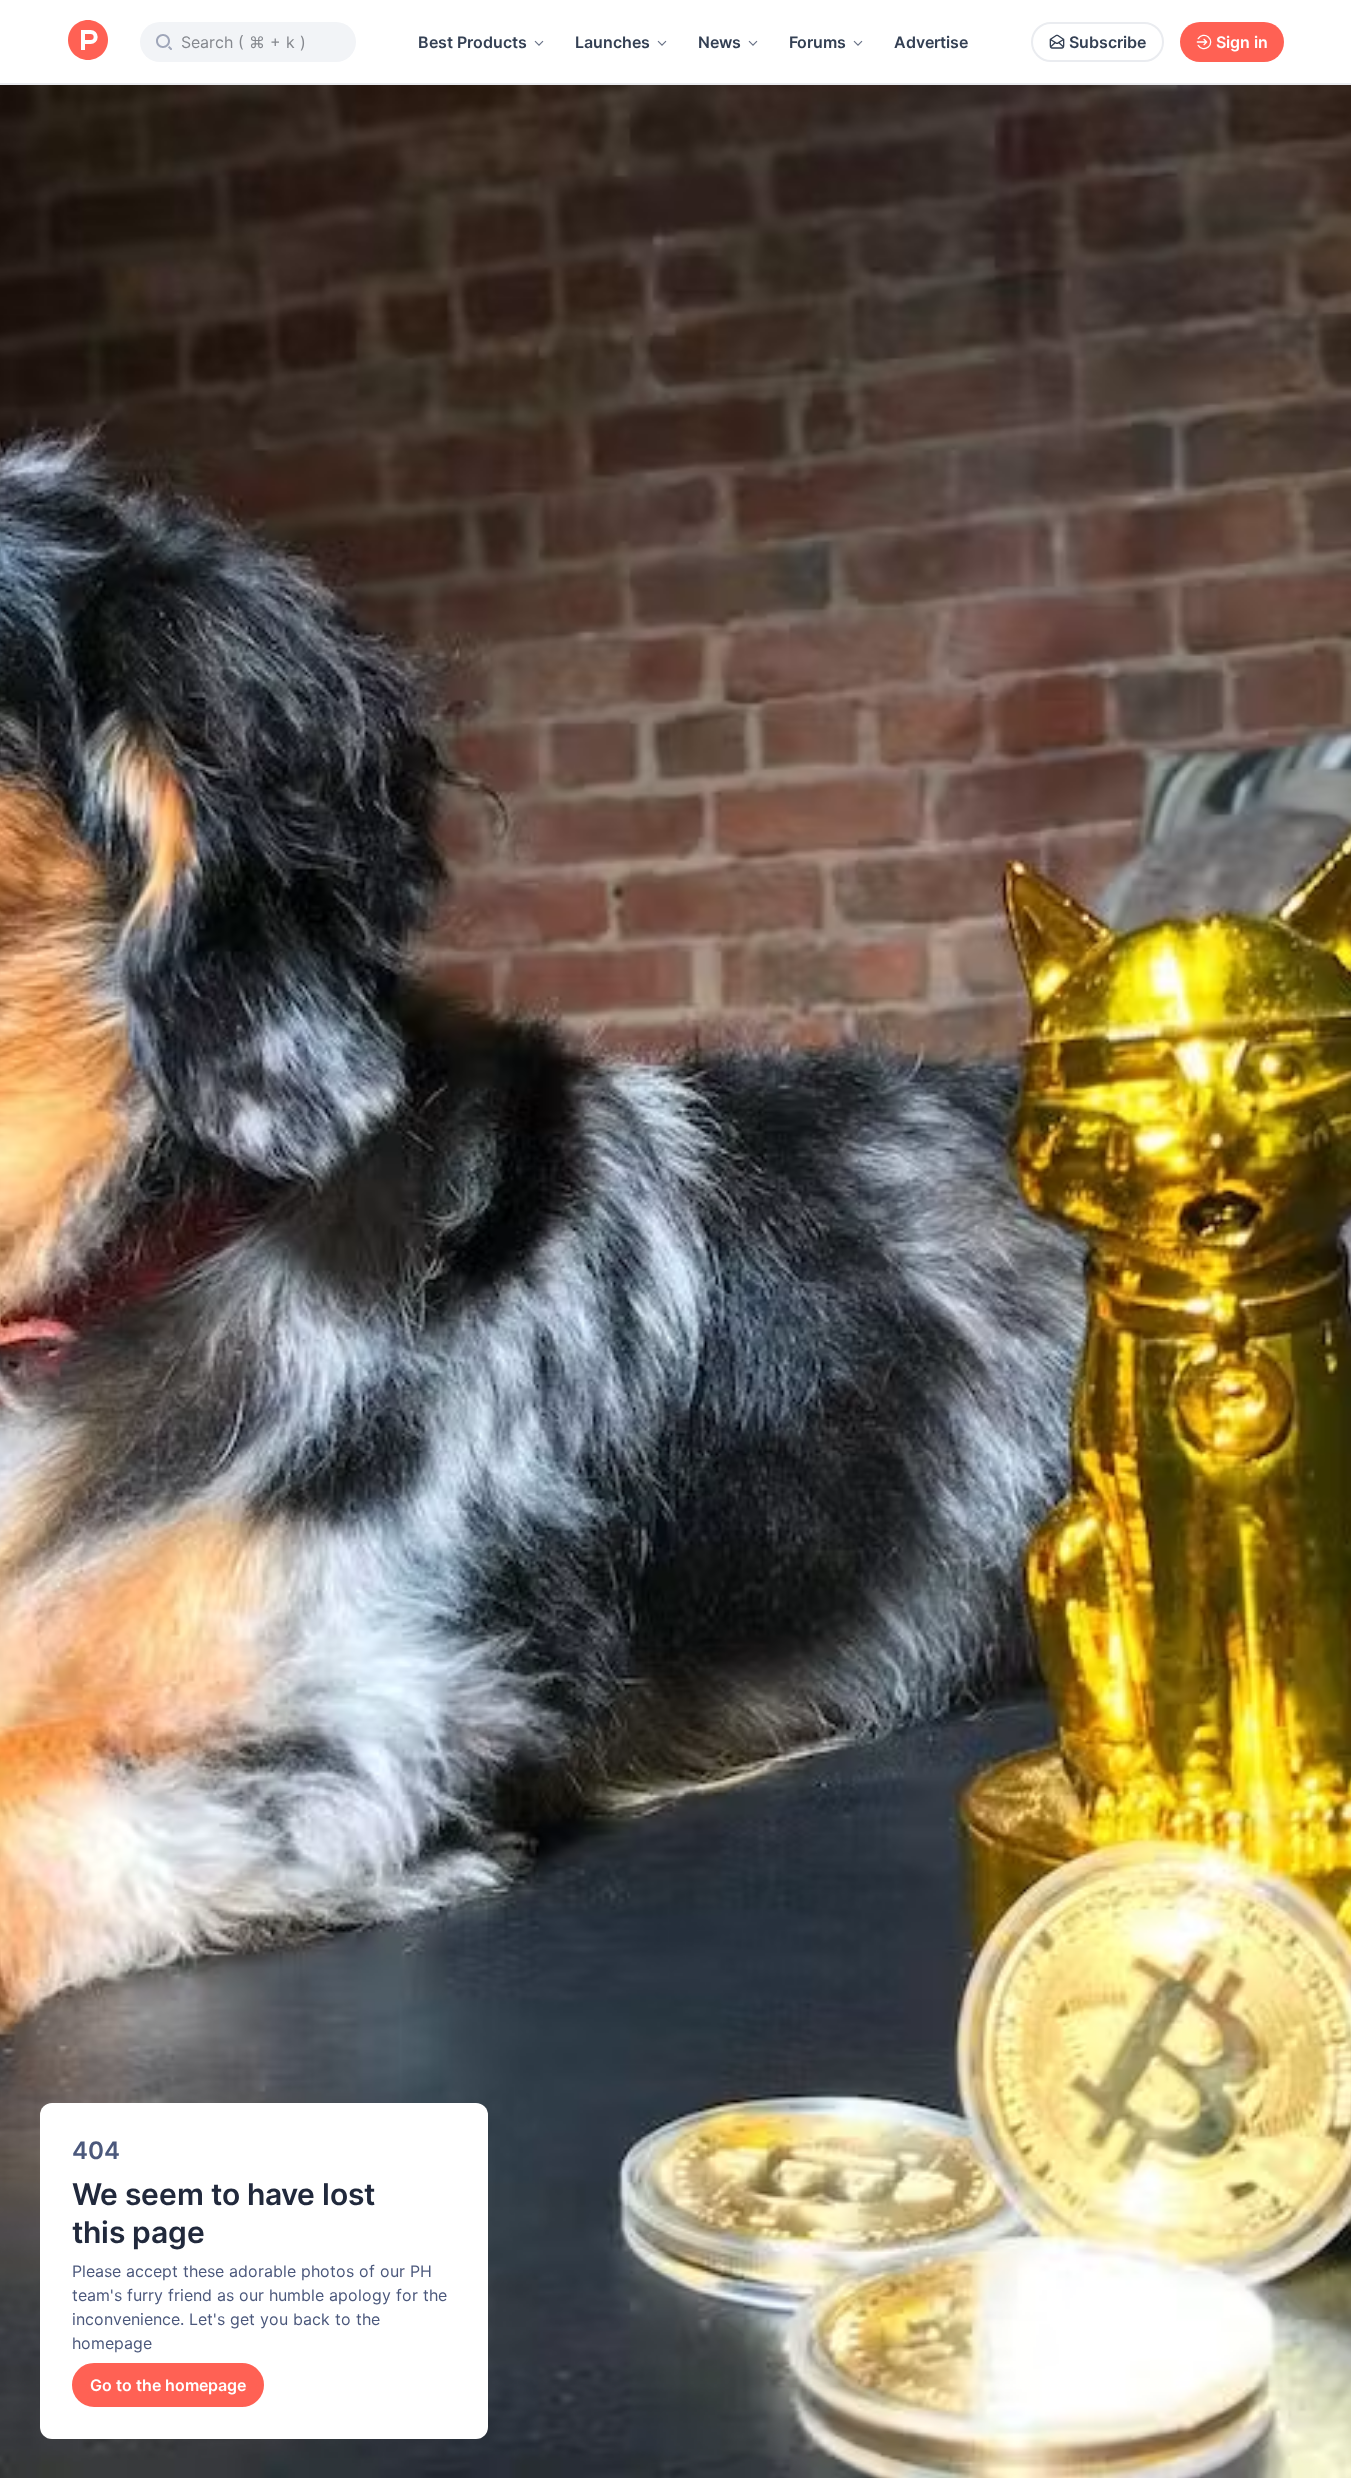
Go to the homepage (168, 2385)
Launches (612, 42)
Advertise (931, 42)
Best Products (472, 42)
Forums (817, 42)
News (719, 42)
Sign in (1242, 42)
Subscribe (1107, 42)
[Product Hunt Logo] (88, 41)
